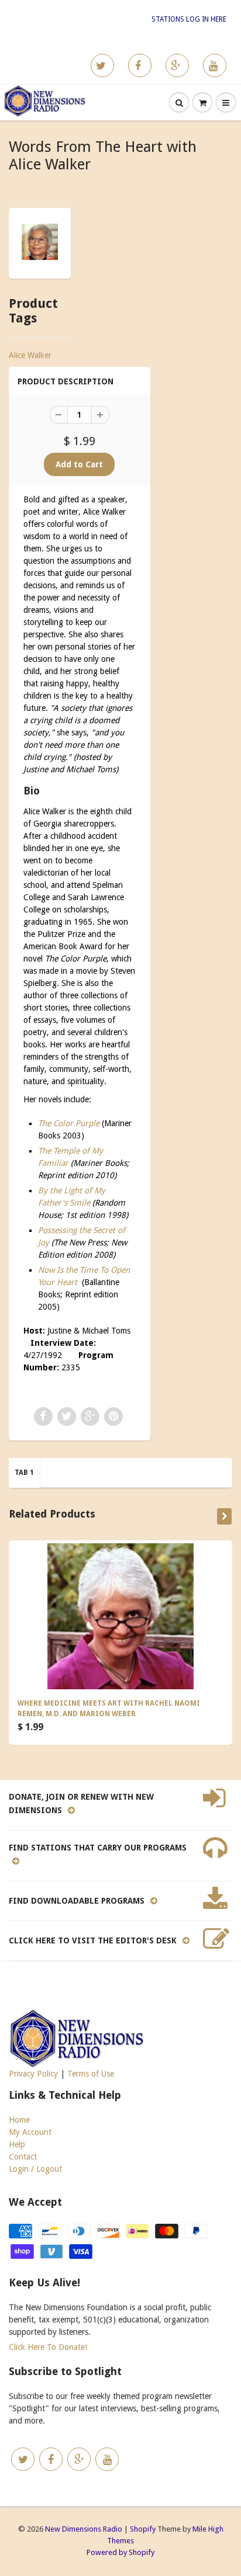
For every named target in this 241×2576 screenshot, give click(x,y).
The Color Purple (69, 1123)
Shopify (143, 2529)
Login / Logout (35, 2169)
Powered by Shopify (120, 2552)
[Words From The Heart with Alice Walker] (40, 242)
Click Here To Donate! (48, 2347)
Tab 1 (24, 1473)
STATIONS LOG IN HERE (189, 19)
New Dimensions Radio (84, 2529)
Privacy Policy (33, 2074)
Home (19, 2120)
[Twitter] (102, 65)
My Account (30, 2132)
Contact (23, 2157)
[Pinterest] (177, 65)
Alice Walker (30, 355)
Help (17, 2144)
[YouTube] (215, 65)
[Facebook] (140, 65)
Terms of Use (91, 2074)
